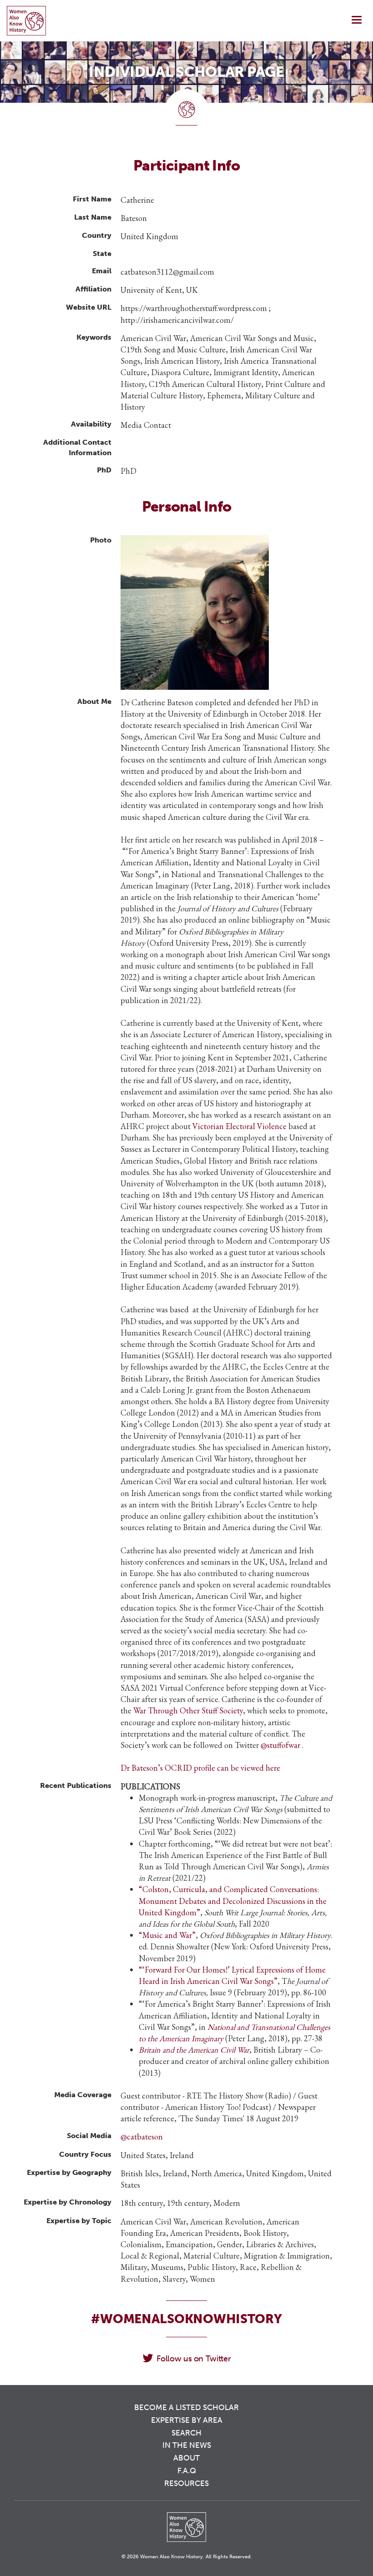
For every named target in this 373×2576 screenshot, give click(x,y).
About (186, 2458)
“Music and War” (167, 1935)
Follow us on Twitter (194, 2359)
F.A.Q (187, 2471)
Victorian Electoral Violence (239, 1126)
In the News (187, 2445)
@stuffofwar (281, 1745)
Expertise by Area (187, 2420)
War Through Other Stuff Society (188, 1710)
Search (186, 2433)
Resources (186, 2483)
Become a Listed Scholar (186, 2407)
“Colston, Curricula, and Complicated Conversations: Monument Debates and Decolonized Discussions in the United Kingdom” (233, 1901)
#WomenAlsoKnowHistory (186, 2319)
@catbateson (142, 2137)
